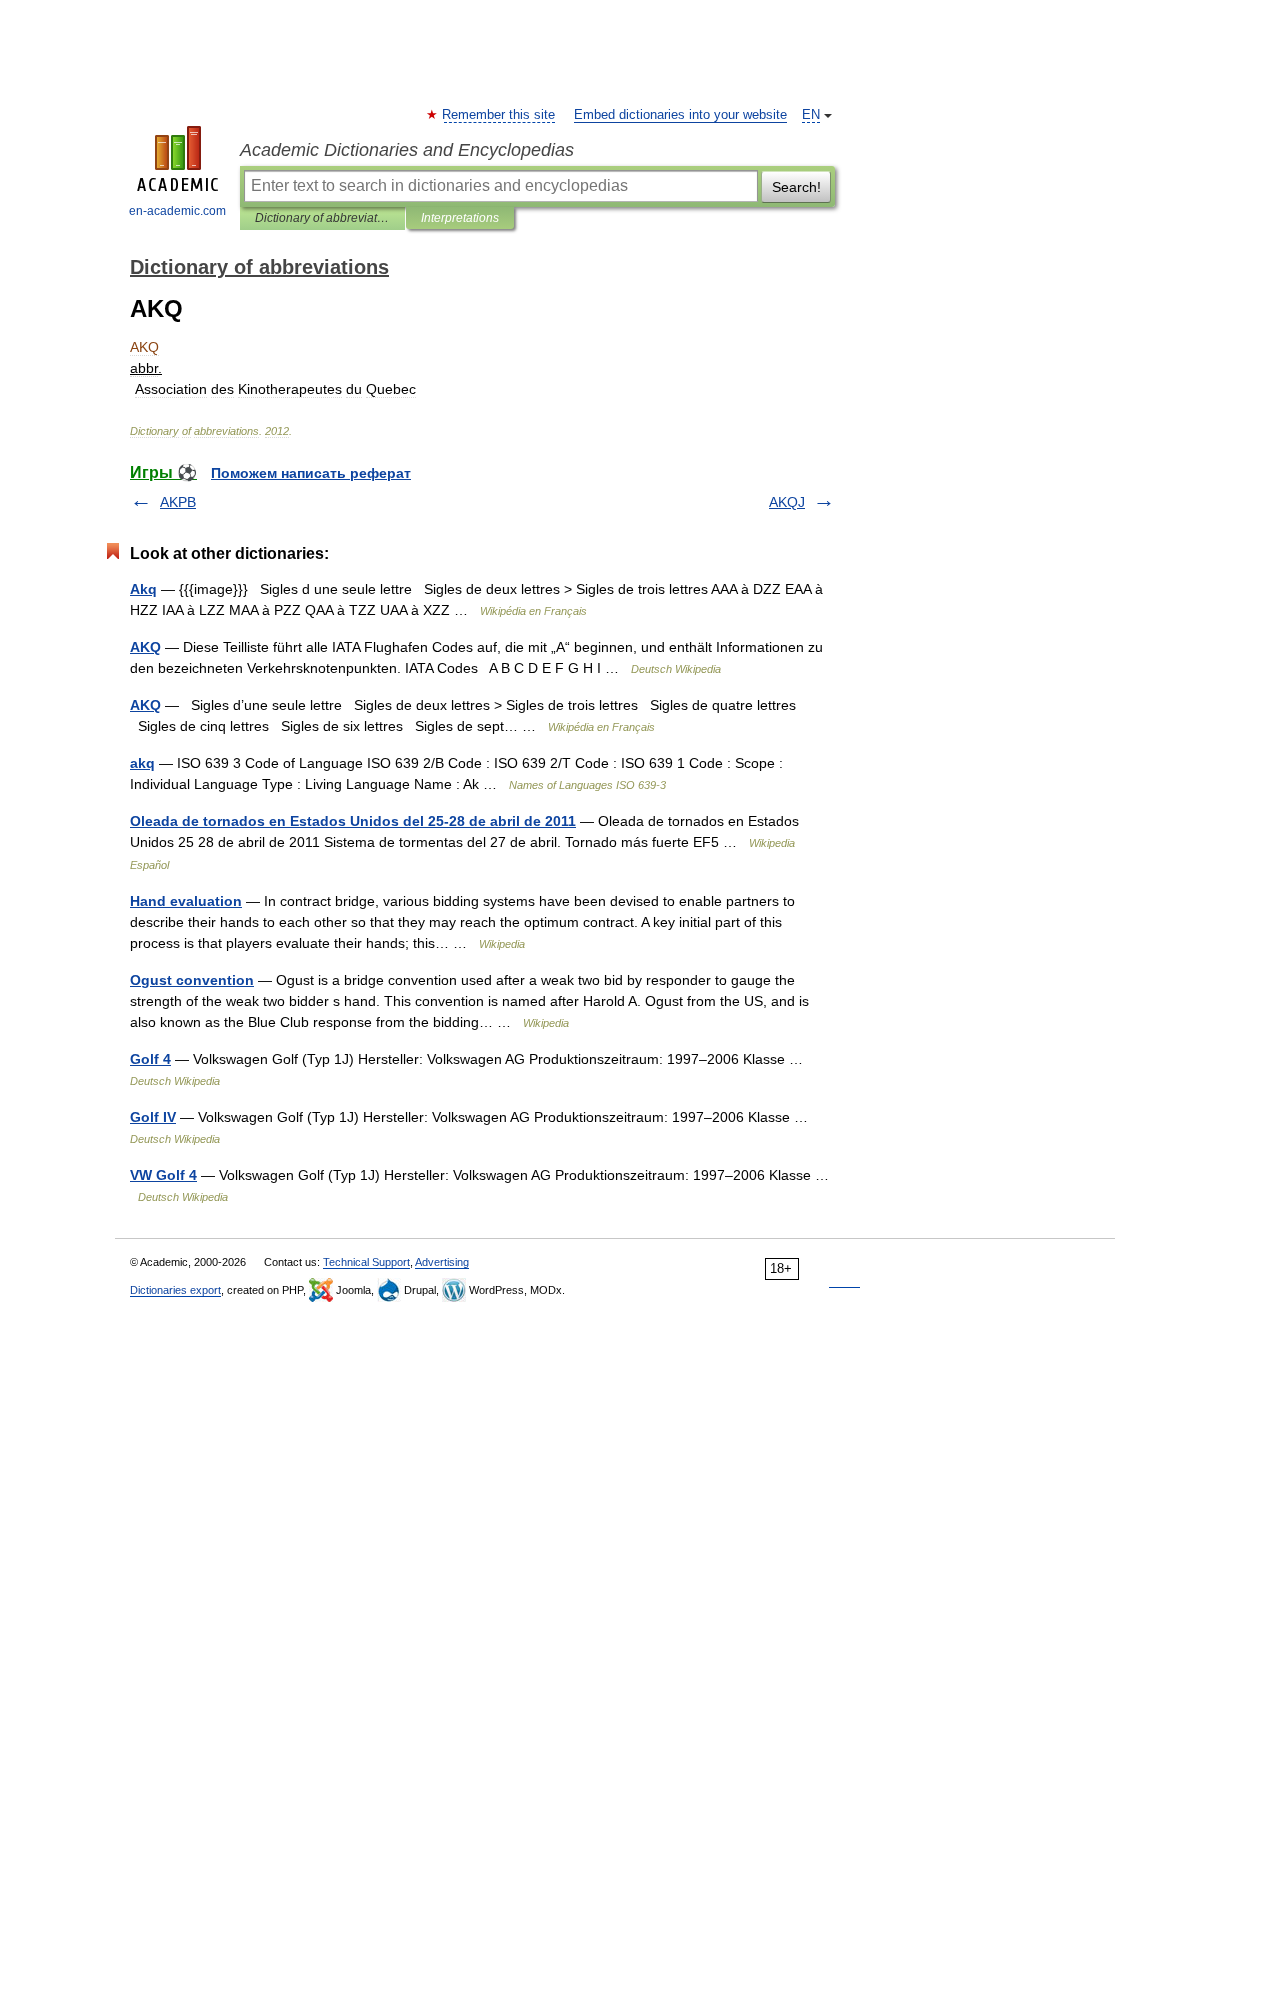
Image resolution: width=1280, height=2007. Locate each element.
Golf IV (153, 1117)
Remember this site (499, 115)
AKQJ (787, 502)
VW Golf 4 (163, 1175)
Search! (796, 187)
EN (811, 115)
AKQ (145, 647)
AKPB (178, 502)
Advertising (442, 1262)
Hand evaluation (186, 901)
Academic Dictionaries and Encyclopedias (407, 150)
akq (142, 763)
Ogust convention (192, 980)
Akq (143, 589)
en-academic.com (177, 211)
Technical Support (366, 1262)
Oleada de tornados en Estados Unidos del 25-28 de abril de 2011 (353, 821)
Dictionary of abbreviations (322, 218)
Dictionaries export (175, 1290)
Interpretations (460, 218)
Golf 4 (150, 1059)
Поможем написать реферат (311, 473)
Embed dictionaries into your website (680, 115)
